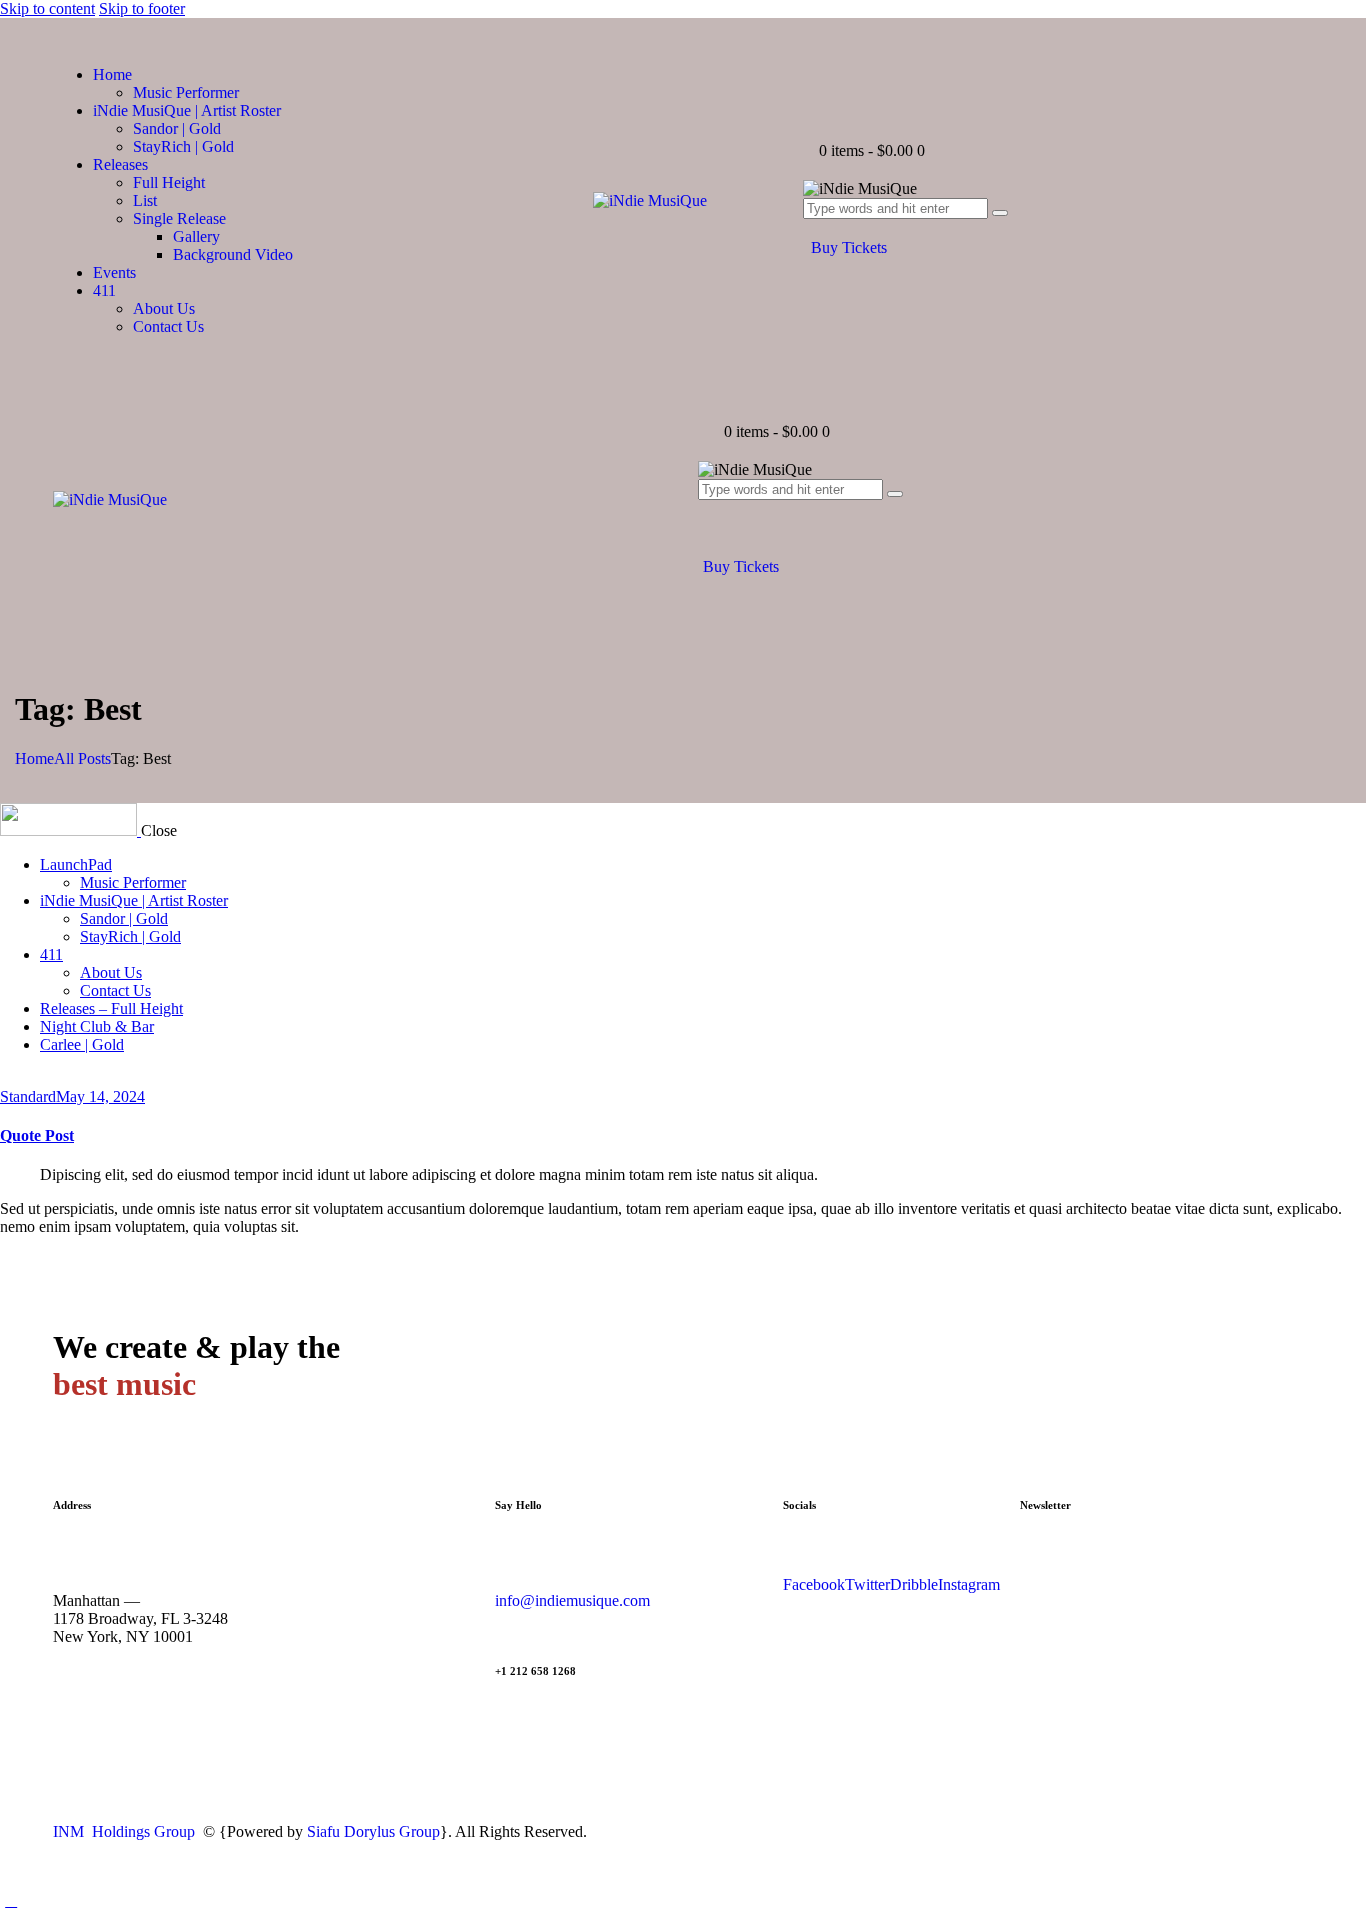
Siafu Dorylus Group (373, 1831)
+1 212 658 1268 (535, 1671)
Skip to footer (142, 8)
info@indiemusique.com (572, 1600)
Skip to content (47, 8)
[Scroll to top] (11, 1900)
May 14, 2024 (100, 1096)
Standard (28, 1096)
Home (34, 758)
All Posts (82, 758)
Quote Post (37, 1135)
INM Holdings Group (126, 1831)
